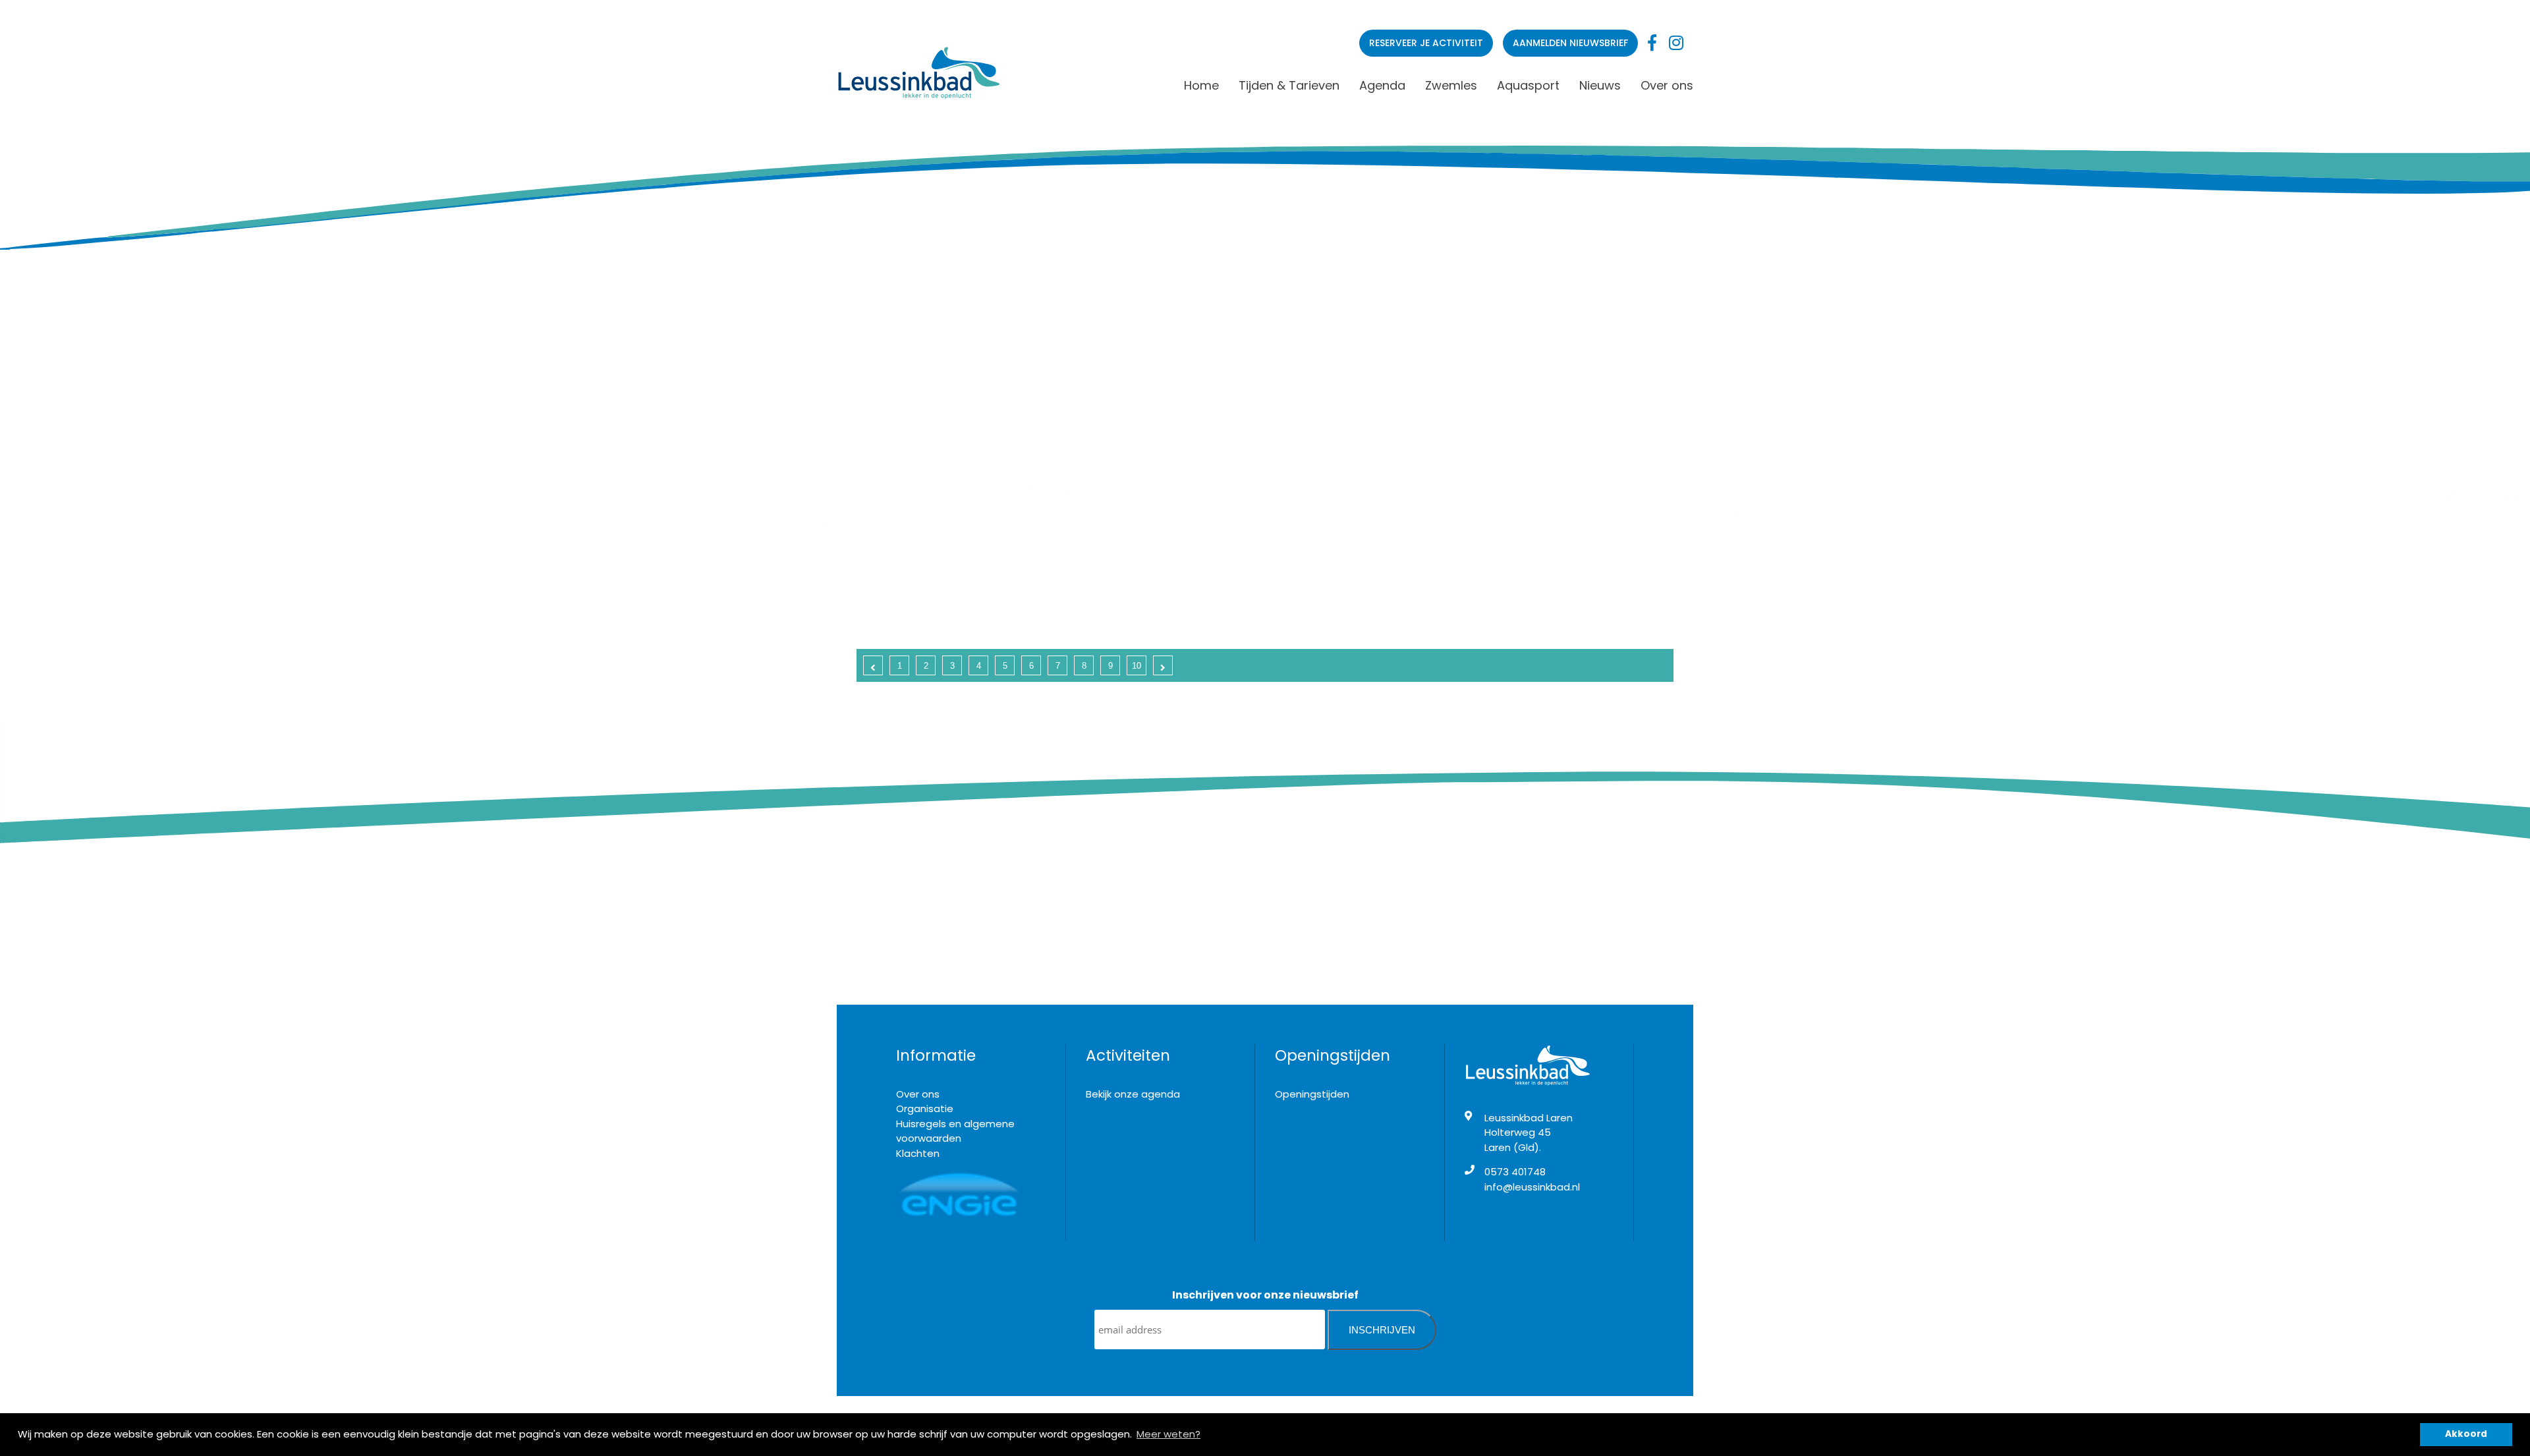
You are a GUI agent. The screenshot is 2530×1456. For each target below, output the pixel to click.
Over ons (1667, 85)
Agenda (1382, 85)
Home (1201, 85)
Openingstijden (1312, 1094)
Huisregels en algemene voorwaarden (955, 1131)
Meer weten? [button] (1168, 1434)
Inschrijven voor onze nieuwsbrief (1265, 1295)
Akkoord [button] (2466, 1434)
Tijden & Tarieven (1289, 85)
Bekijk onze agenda (1133, 1094)
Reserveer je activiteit (1426, 43)
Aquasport (1528, 85)
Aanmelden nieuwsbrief (1570, 43)
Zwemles (1451, 85)
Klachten (918, 1153)
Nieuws (1600, 85)
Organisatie (925, 1108)
